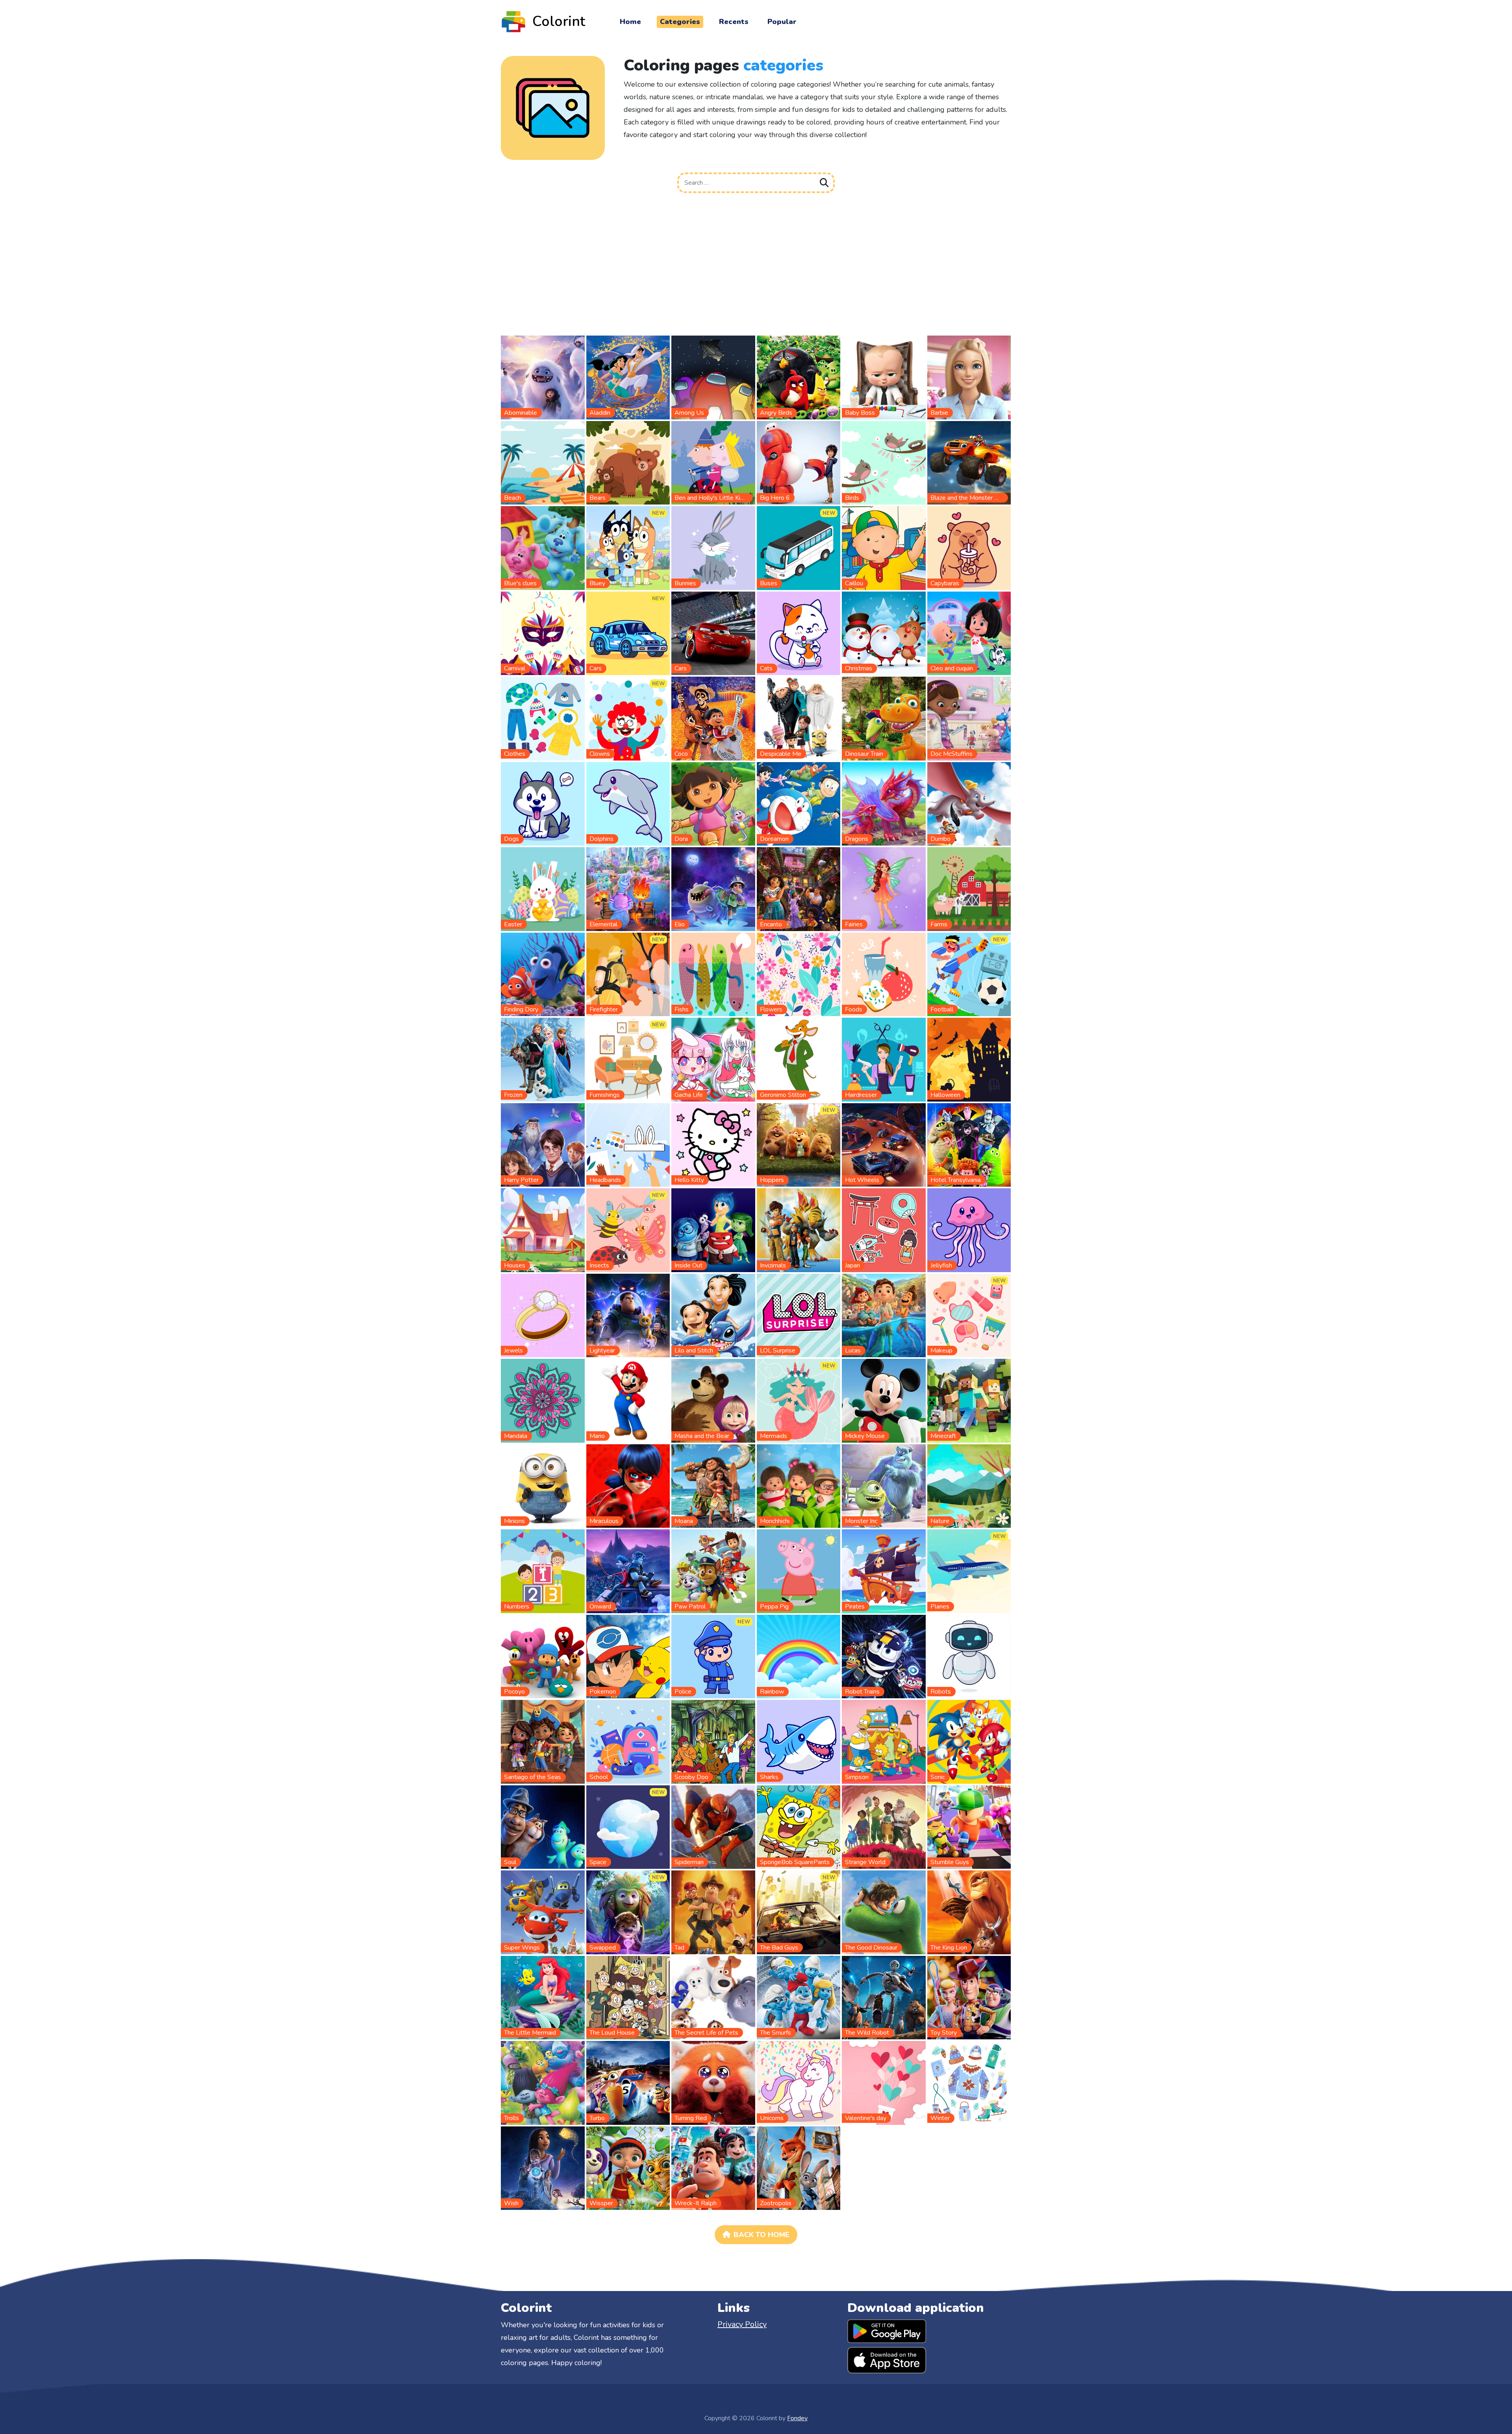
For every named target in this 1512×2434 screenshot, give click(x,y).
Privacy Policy (742, 2324)
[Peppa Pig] (799, 1571)
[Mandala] (543, 1400)
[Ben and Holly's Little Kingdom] (713, 462)
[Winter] (969, 2082)
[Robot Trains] (884, 1656)
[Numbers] (543, 1571)
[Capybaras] (969, 547)
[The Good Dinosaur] (884, 1912)
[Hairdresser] (884, 1059)
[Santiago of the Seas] (543, 1741)
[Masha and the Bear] (713, 1400)
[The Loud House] (628, 1997)
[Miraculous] (628, 1486)
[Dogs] (543, 803)
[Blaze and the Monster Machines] (969, 462)
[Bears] (628, 462)
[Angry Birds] (799, 377)
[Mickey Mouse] (884, 1400)
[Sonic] (969, 1741)
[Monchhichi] (799, 1486)
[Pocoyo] (543, 1656)
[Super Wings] (543, 1912)
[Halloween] (969, 1059)
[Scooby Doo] (713, 1741)
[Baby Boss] (884, 377)
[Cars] (713, 633)
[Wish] (543, 2168)
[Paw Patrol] (713, 1571)
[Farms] (969, 889)
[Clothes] (543, 718)
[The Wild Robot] (884, 1997)
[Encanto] (799, 889)
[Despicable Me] (799, 718)
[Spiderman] (713, 1827)
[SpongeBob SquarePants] (799, 1827)
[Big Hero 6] (799, 462)
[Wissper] (628, 2168)
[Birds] (884, 462)
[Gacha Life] (713, 1059)
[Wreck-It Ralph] (713, 2168)
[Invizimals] (799, 1230)
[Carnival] (543, 633)
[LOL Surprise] (799, 1315)
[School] (628, 1741)
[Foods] (884, 974)
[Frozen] (543, 1059)
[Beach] (543, 462)
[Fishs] (713, 974)
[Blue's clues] (543, 547)
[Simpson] (884, 1741)
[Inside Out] (713, 1230)
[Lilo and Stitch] (713, 1315)
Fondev (797, 2418)
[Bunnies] (713, 547)
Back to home (762, 2235)
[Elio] (713, 889)
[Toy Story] (969, 1997)
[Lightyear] (628, 1315)
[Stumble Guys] (969, 1827)
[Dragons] (884, 803)
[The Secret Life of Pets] (713, 1997)
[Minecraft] (969, 1400)
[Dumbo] (969, 803)
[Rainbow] (799, 1656)
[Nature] (969, 1486)
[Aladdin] (628, 377)
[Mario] (628, 1400)
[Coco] (713, 718)
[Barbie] (969, 377)
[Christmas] (884, 633)
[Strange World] (884, 1827)
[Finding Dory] (543, 974)
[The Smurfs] (799, 1997)
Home (630, 22)
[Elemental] (628, 889)
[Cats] (799, 633)
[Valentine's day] (884, 2082)
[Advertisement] (756, 267)
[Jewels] (543, 1315)
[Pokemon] (628, 1656)
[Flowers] (799, 974)
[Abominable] (543, 377)
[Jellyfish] (969, 1230)
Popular (782, 22)
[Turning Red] (713, 2082)
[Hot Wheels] (884, 1145)
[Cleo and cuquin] (969, 633)
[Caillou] (884, 547)
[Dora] (713, 803)
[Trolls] (543, 2082)
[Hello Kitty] (713, 1145)
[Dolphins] (628, 803)
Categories (680, 22)
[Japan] (884, 1230)
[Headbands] (628, 1145)
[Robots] (969, 1656)
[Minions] (543, 1486)
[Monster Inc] (884, 1486)
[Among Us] (713, 377)
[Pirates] (884, 1571)
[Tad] (713, 1912)
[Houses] (543, 1230)
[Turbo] (628, 2082)
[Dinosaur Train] (884, 718)
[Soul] (543, 1827)
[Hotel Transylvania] (969, 1145)
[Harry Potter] (543, 1145)
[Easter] (543, 889)
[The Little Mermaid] (543, 1997)
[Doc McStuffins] (969, 718)
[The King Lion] (969, 1912)
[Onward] (628, 1571)
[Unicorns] (799, 2082)
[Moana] (713, 1486)
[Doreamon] (799, 803)
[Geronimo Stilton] (799, 1059)
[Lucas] (884, 1315)
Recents (734, 22)
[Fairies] (884, 889)
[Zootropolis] (799, 2168)
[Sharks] (799, 1741)
